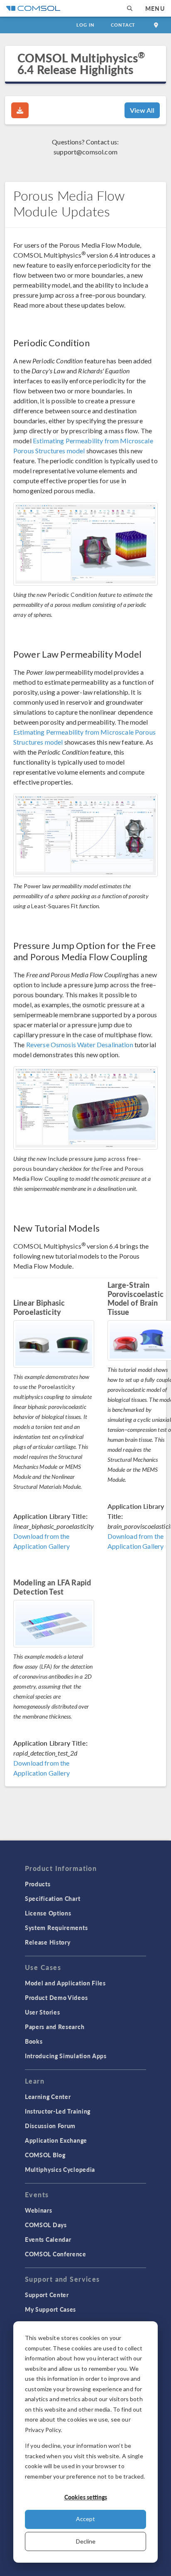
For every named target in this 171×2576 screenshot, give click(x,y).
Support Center (47, 2295)
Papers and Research (55, 2027)
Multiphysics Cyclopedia (60, 2169)
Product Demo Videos (56, 1997)
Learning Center (48, 2097)
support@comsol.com (85, 152)
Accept (85, 2519)
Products (38, 1884)
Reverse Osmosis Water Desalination (80, 1045)
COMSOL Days (46, 2225)
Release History (48, 1942)
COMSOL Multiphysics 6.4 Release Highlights (81, 63)
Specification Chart (53, 1898)
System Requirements (56, 1928)
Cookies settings (86, 2497)
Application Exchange (56, 2140)
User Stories (42, 2012)
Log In (85, 25)
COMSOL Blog (45, 2155)
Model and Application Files (65, 1983)
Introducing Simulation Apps (66, 2056)
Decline (86, 2541)
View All (142, 110)
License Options (48, 1913)
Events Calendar (48, 2239)
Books (34, 2041)
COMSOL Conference (56, 2254)
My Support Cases (50, 2309)
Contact (123, 25)
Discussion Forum (50, 2126)
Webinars (39, 2210)
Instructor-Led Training (58, 2111)
